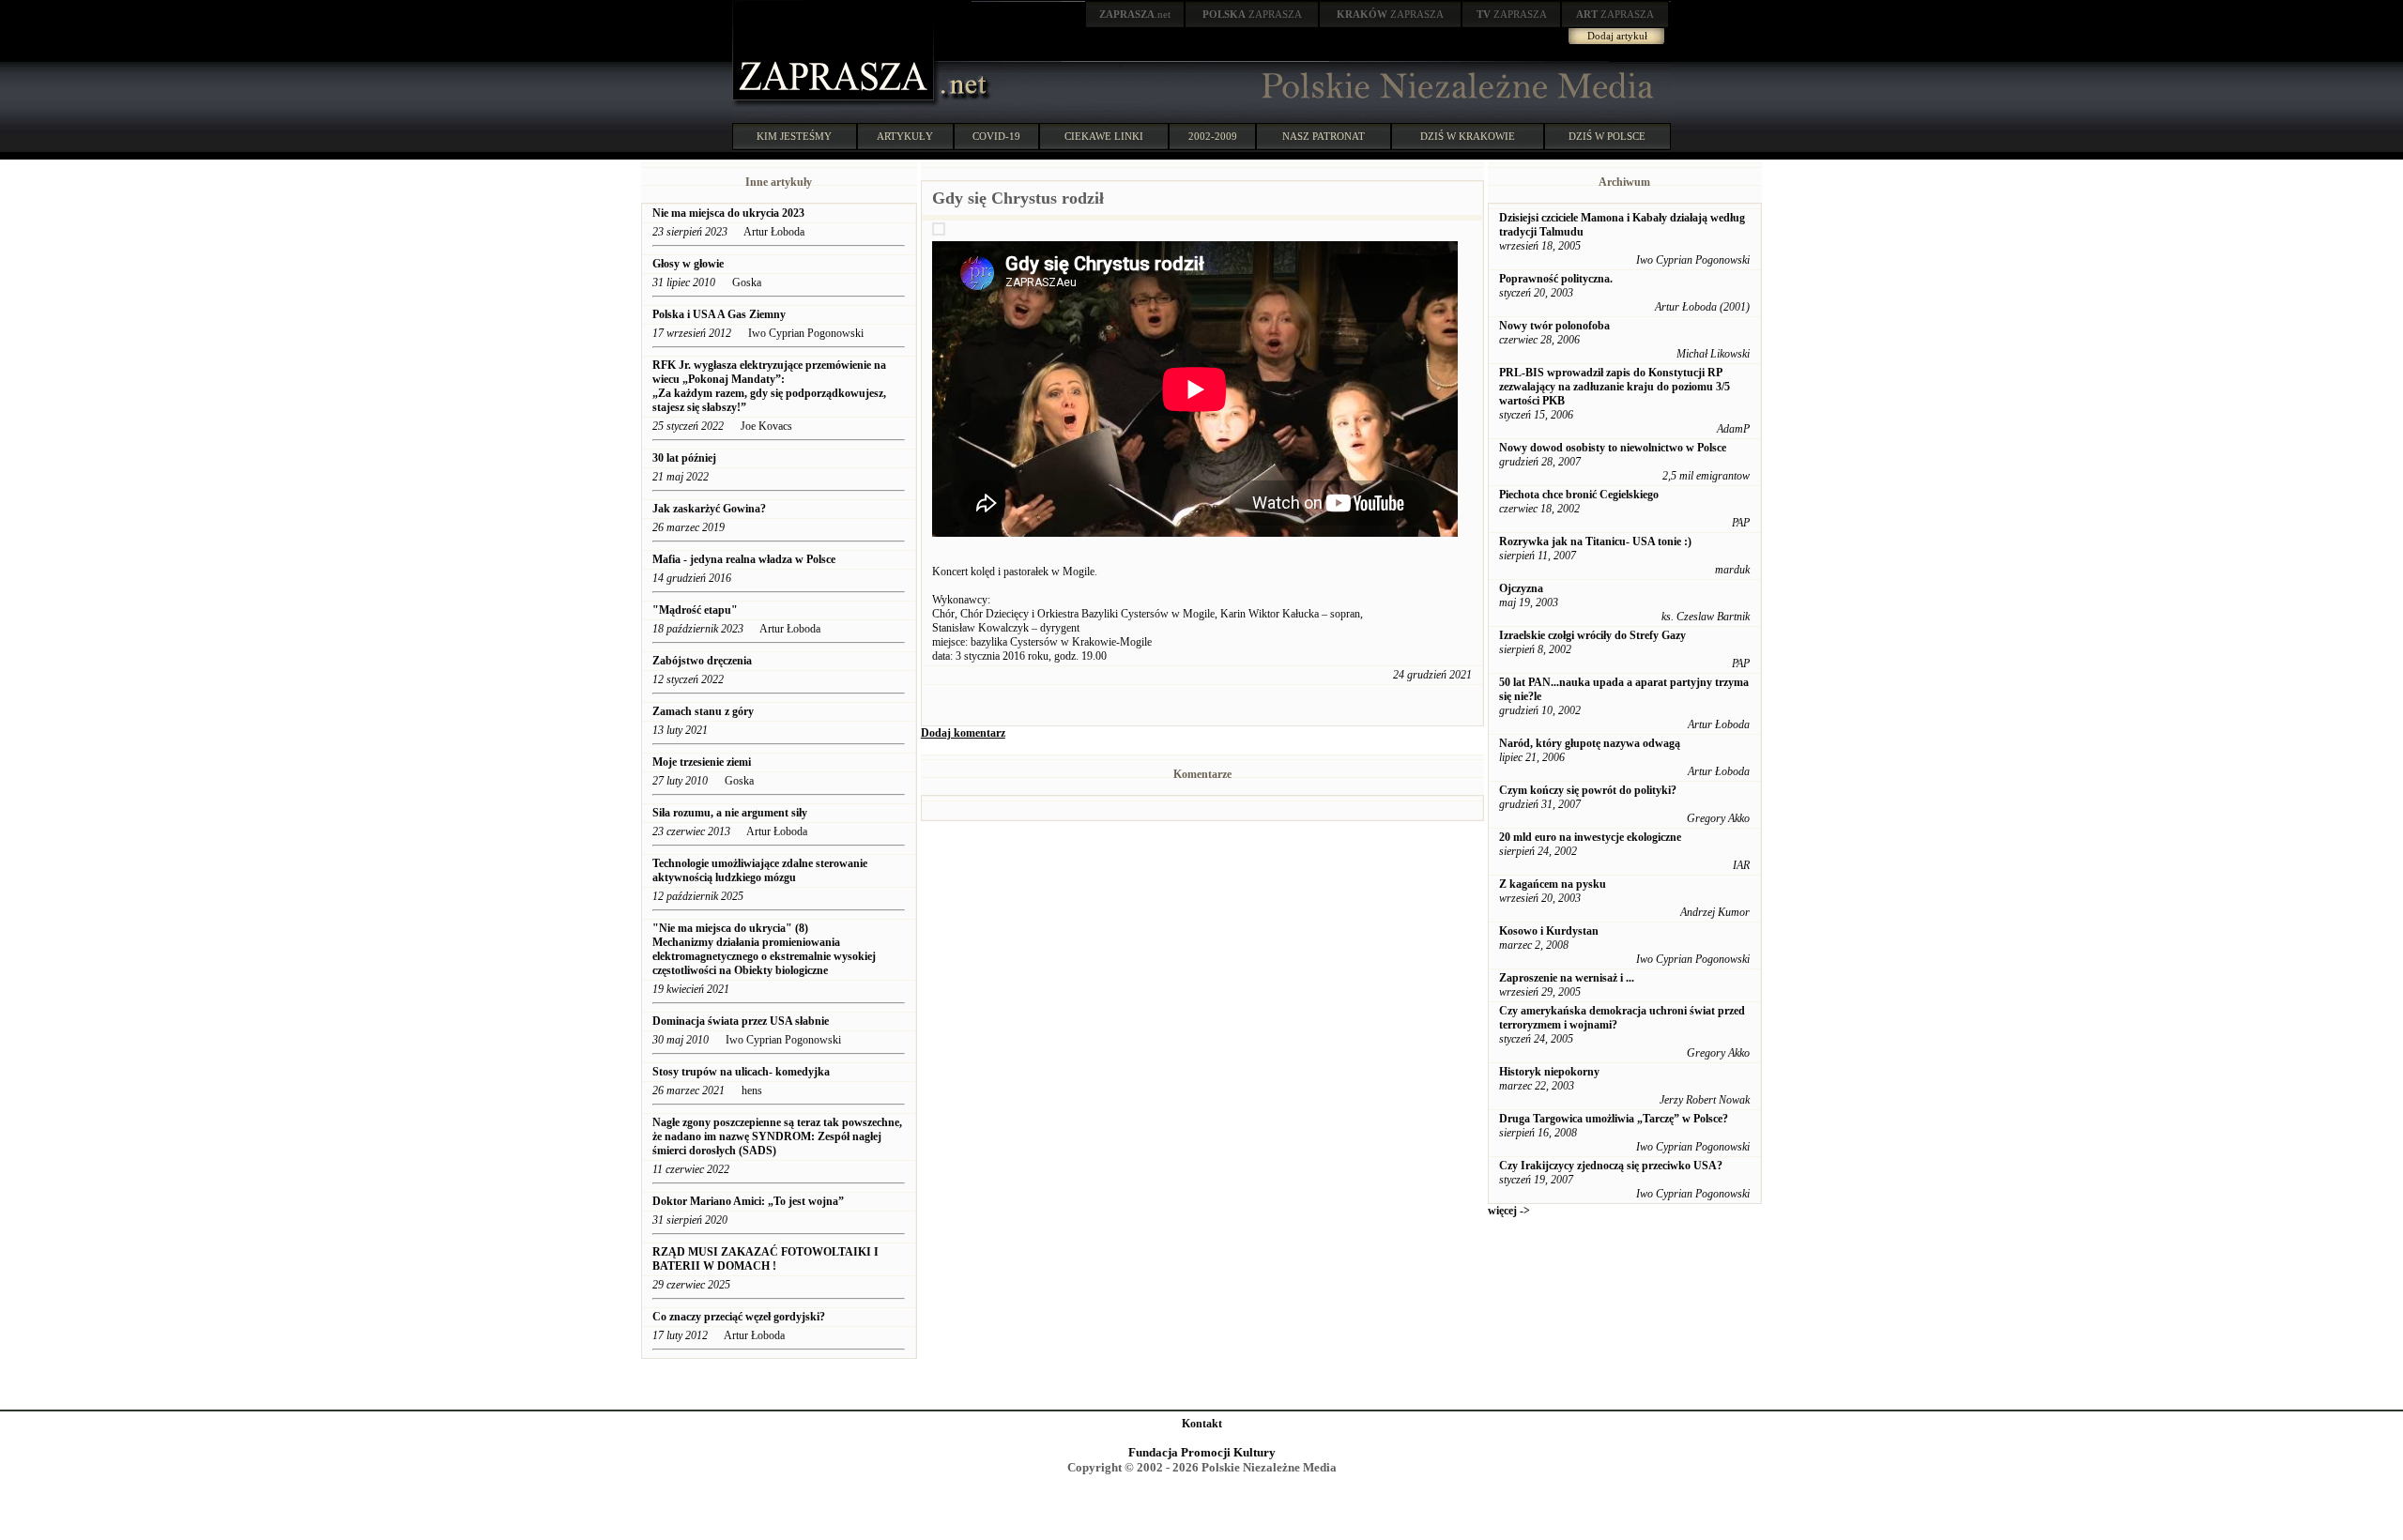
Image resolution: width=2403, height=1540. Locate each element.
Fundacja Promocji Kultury (1202, 1452)
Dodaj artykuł (1617, 36)
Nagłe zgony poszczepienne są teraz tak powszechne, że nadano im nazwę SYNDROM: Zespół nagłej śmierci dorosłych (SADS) (777, 1136)
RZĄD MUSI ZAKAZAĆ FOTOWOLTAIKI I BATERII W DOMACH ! (765, 1259)
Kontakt (1202, 1424)
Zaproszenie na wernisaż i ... (1567, 978)
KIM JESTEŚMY (794, 136)
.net (1135, 14)
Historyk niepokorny (1549, 1072)
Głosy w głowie (688, 264)
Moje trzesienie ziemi (702, 762)
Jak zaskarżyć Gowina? (709, 509)
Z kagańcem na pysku (1553, 884)
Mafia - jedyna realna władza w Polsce (744, 559)
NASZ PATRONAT (1324, 136)
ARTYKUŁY (905, 136)
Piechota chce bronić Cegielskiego (1579, 495)
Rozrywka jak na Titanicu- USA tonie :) (1595, 541)
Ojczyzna (1521, 588)
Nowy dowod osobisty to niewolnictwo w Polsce (1613, 448)
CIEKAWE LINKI (1104, 136)
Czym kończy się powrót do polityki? (1588, 790)
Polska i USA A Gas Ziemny (720, 314)
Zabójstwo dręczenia (702, 661)
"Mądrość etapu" (695, 610)
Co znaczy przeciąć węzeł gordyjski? (739, 1317)
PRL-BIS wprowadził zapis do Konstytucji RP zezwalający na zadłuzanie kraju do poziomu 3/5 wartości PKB (1615, 387)
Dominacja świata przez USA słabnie (742, 1021)
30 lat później (684, 458)
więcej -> (1509, 1211)
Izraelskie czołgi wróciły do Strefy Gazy (1592, 635)
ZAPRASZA (1252, 14)
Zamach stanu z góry (703, 711)
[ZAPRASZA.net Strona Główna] (835, 103)
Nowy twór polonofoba (1554, 326)
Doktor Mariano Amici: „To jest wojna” (748, 1201)
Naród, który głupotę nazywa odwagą (1590, 743)
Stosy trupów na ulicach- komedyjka (741, 1072)
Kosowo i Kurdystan (1549, 931)
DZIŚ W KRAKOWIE (1468, 136)
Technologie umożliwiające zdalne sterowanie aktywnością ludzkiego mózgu (760, 870)
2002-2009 (1213, 136)
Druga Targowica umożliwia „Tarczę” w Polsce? (1614, 1119)
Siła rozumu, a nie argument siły (730, 813)
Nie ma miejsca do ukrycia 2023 (728, 213)
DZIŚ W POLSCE (1607, 136)
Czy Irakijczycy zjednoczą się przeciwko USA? (1611, 1166)
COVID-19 (996, 136)
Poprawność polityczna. (1556, 279)
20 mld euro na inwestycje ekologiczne (1590, 837)
